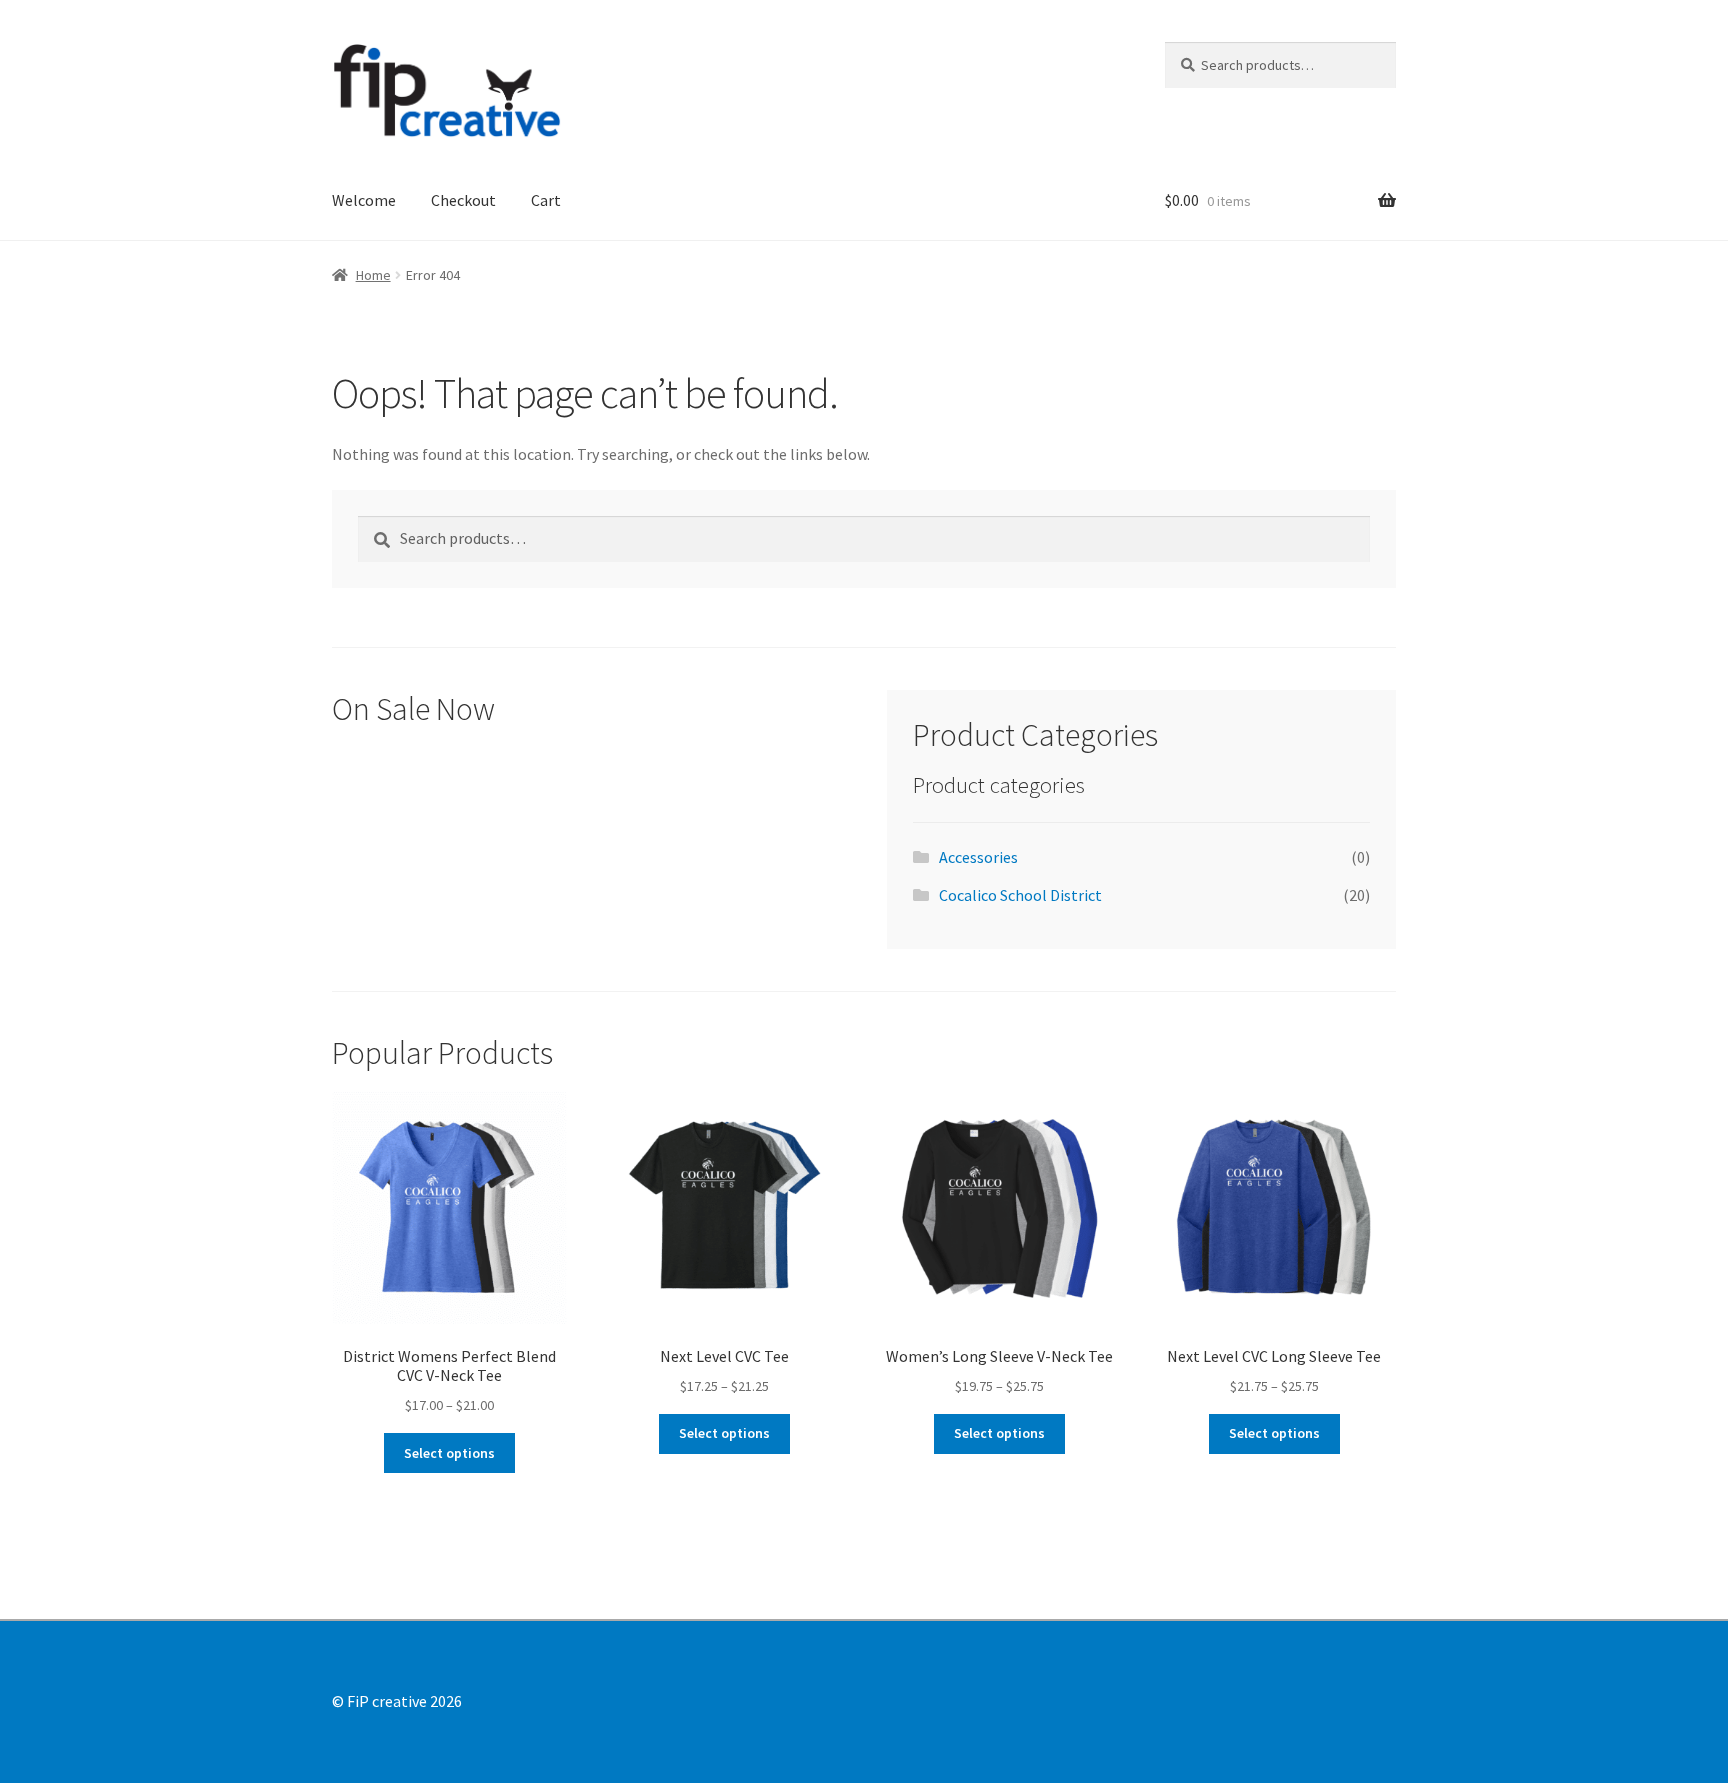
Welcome (364, 200)
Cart (546, 200)
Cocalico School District (1020, 895)
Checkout (463, 200)
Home (373, 275)
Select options (449, 1453)
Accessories (978, 857)
